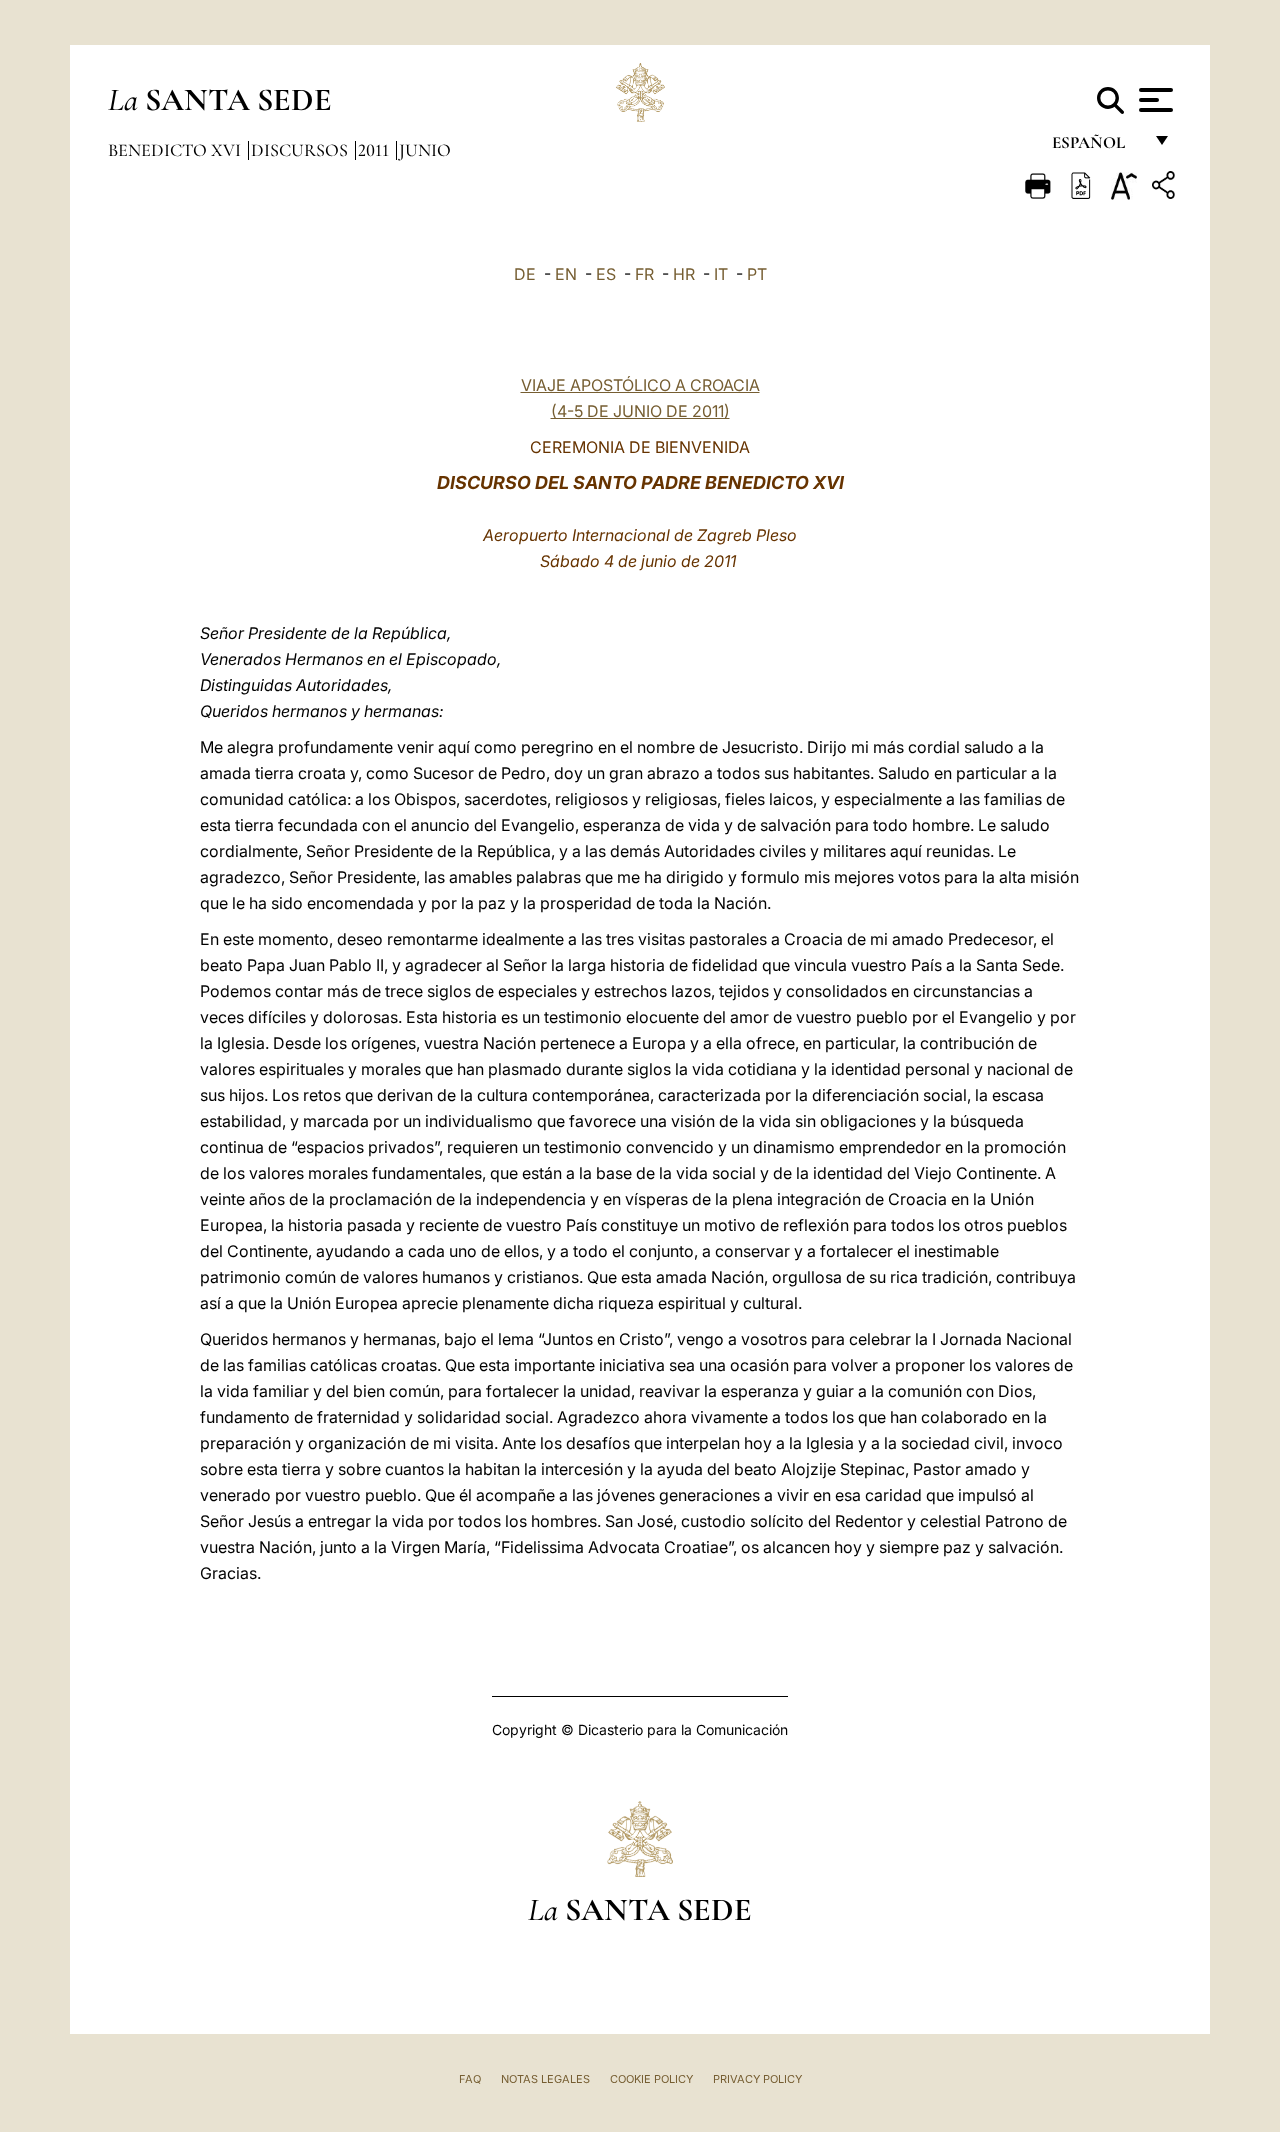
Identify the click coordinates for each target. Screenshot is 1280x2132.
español (1096, 147)
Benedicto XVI (176, 150)
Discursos (301, 150)
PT (757, 274)
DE (525, 274)
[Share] (1166, 188)
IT (721, 274)
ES (606, 274)
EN (566, 274)
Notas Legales (545, 2079)
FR (644, 274)
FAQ (470, 2079)
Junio (425, 150)
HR (684, 274)
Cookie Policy (651, 2079)
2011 (375, 150)
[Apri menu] (1153, 100)
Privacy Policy (757, 2079)
